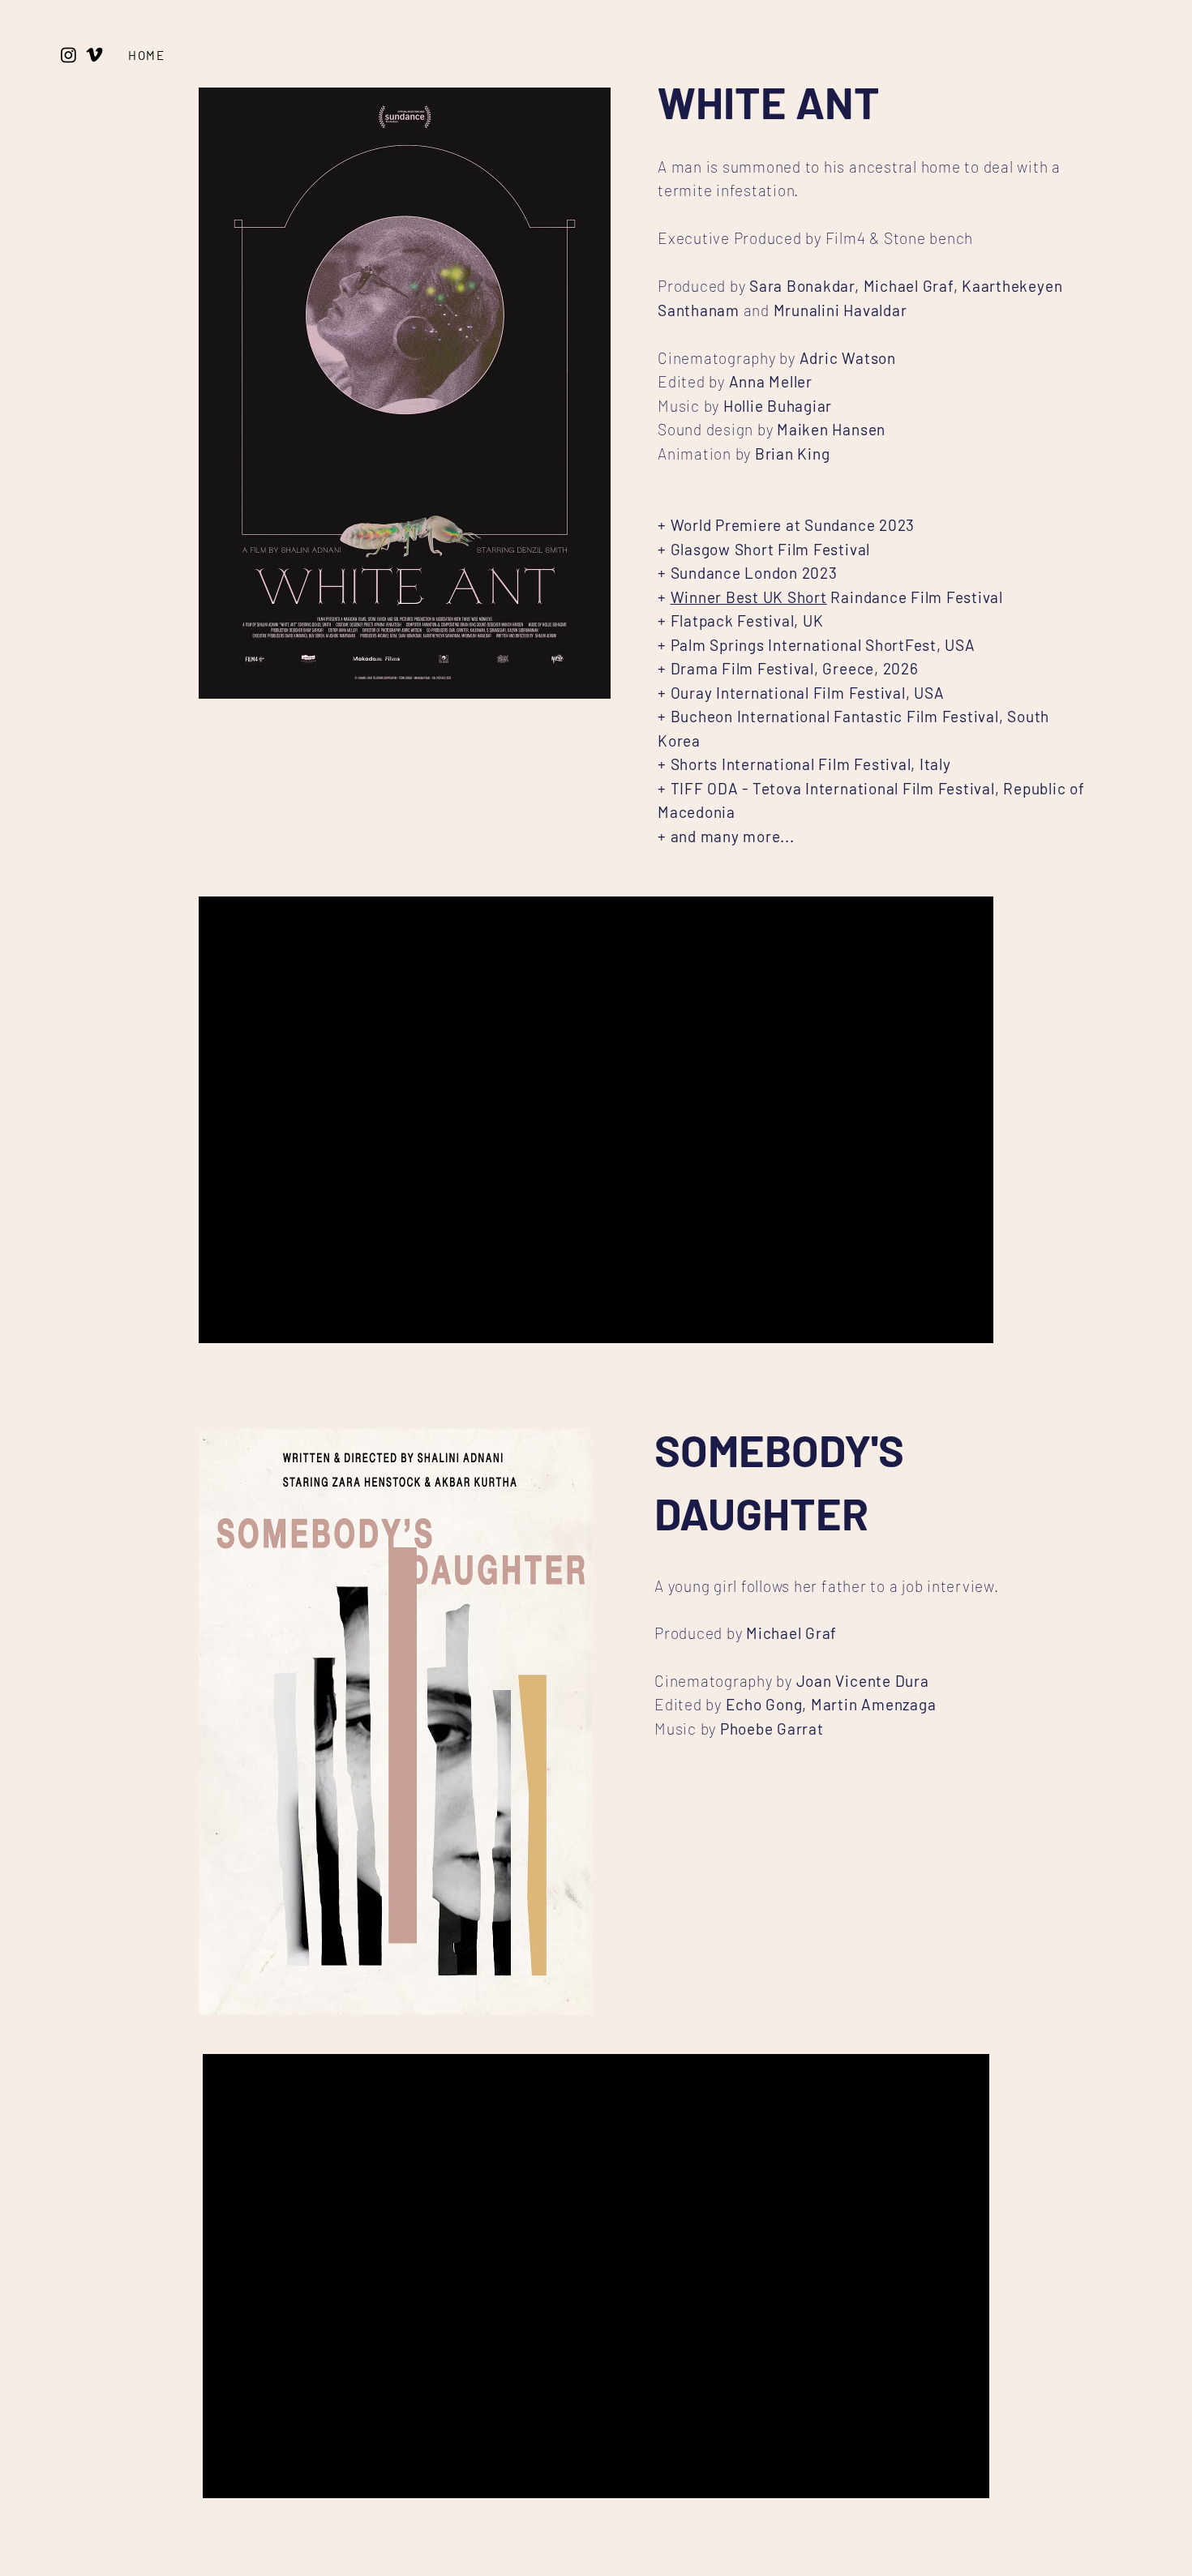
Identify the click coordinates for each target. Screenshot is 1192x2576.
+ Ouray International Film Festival (782, 693)
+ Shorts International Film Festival (784, 764)
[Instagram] (69, 55)
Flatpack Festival (733, 620)
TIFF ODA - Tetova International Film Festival (833, 788)
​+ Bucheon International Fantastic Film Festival (828, 716)
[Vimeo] (94, 55)
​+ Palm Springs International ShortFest (797, 645)
